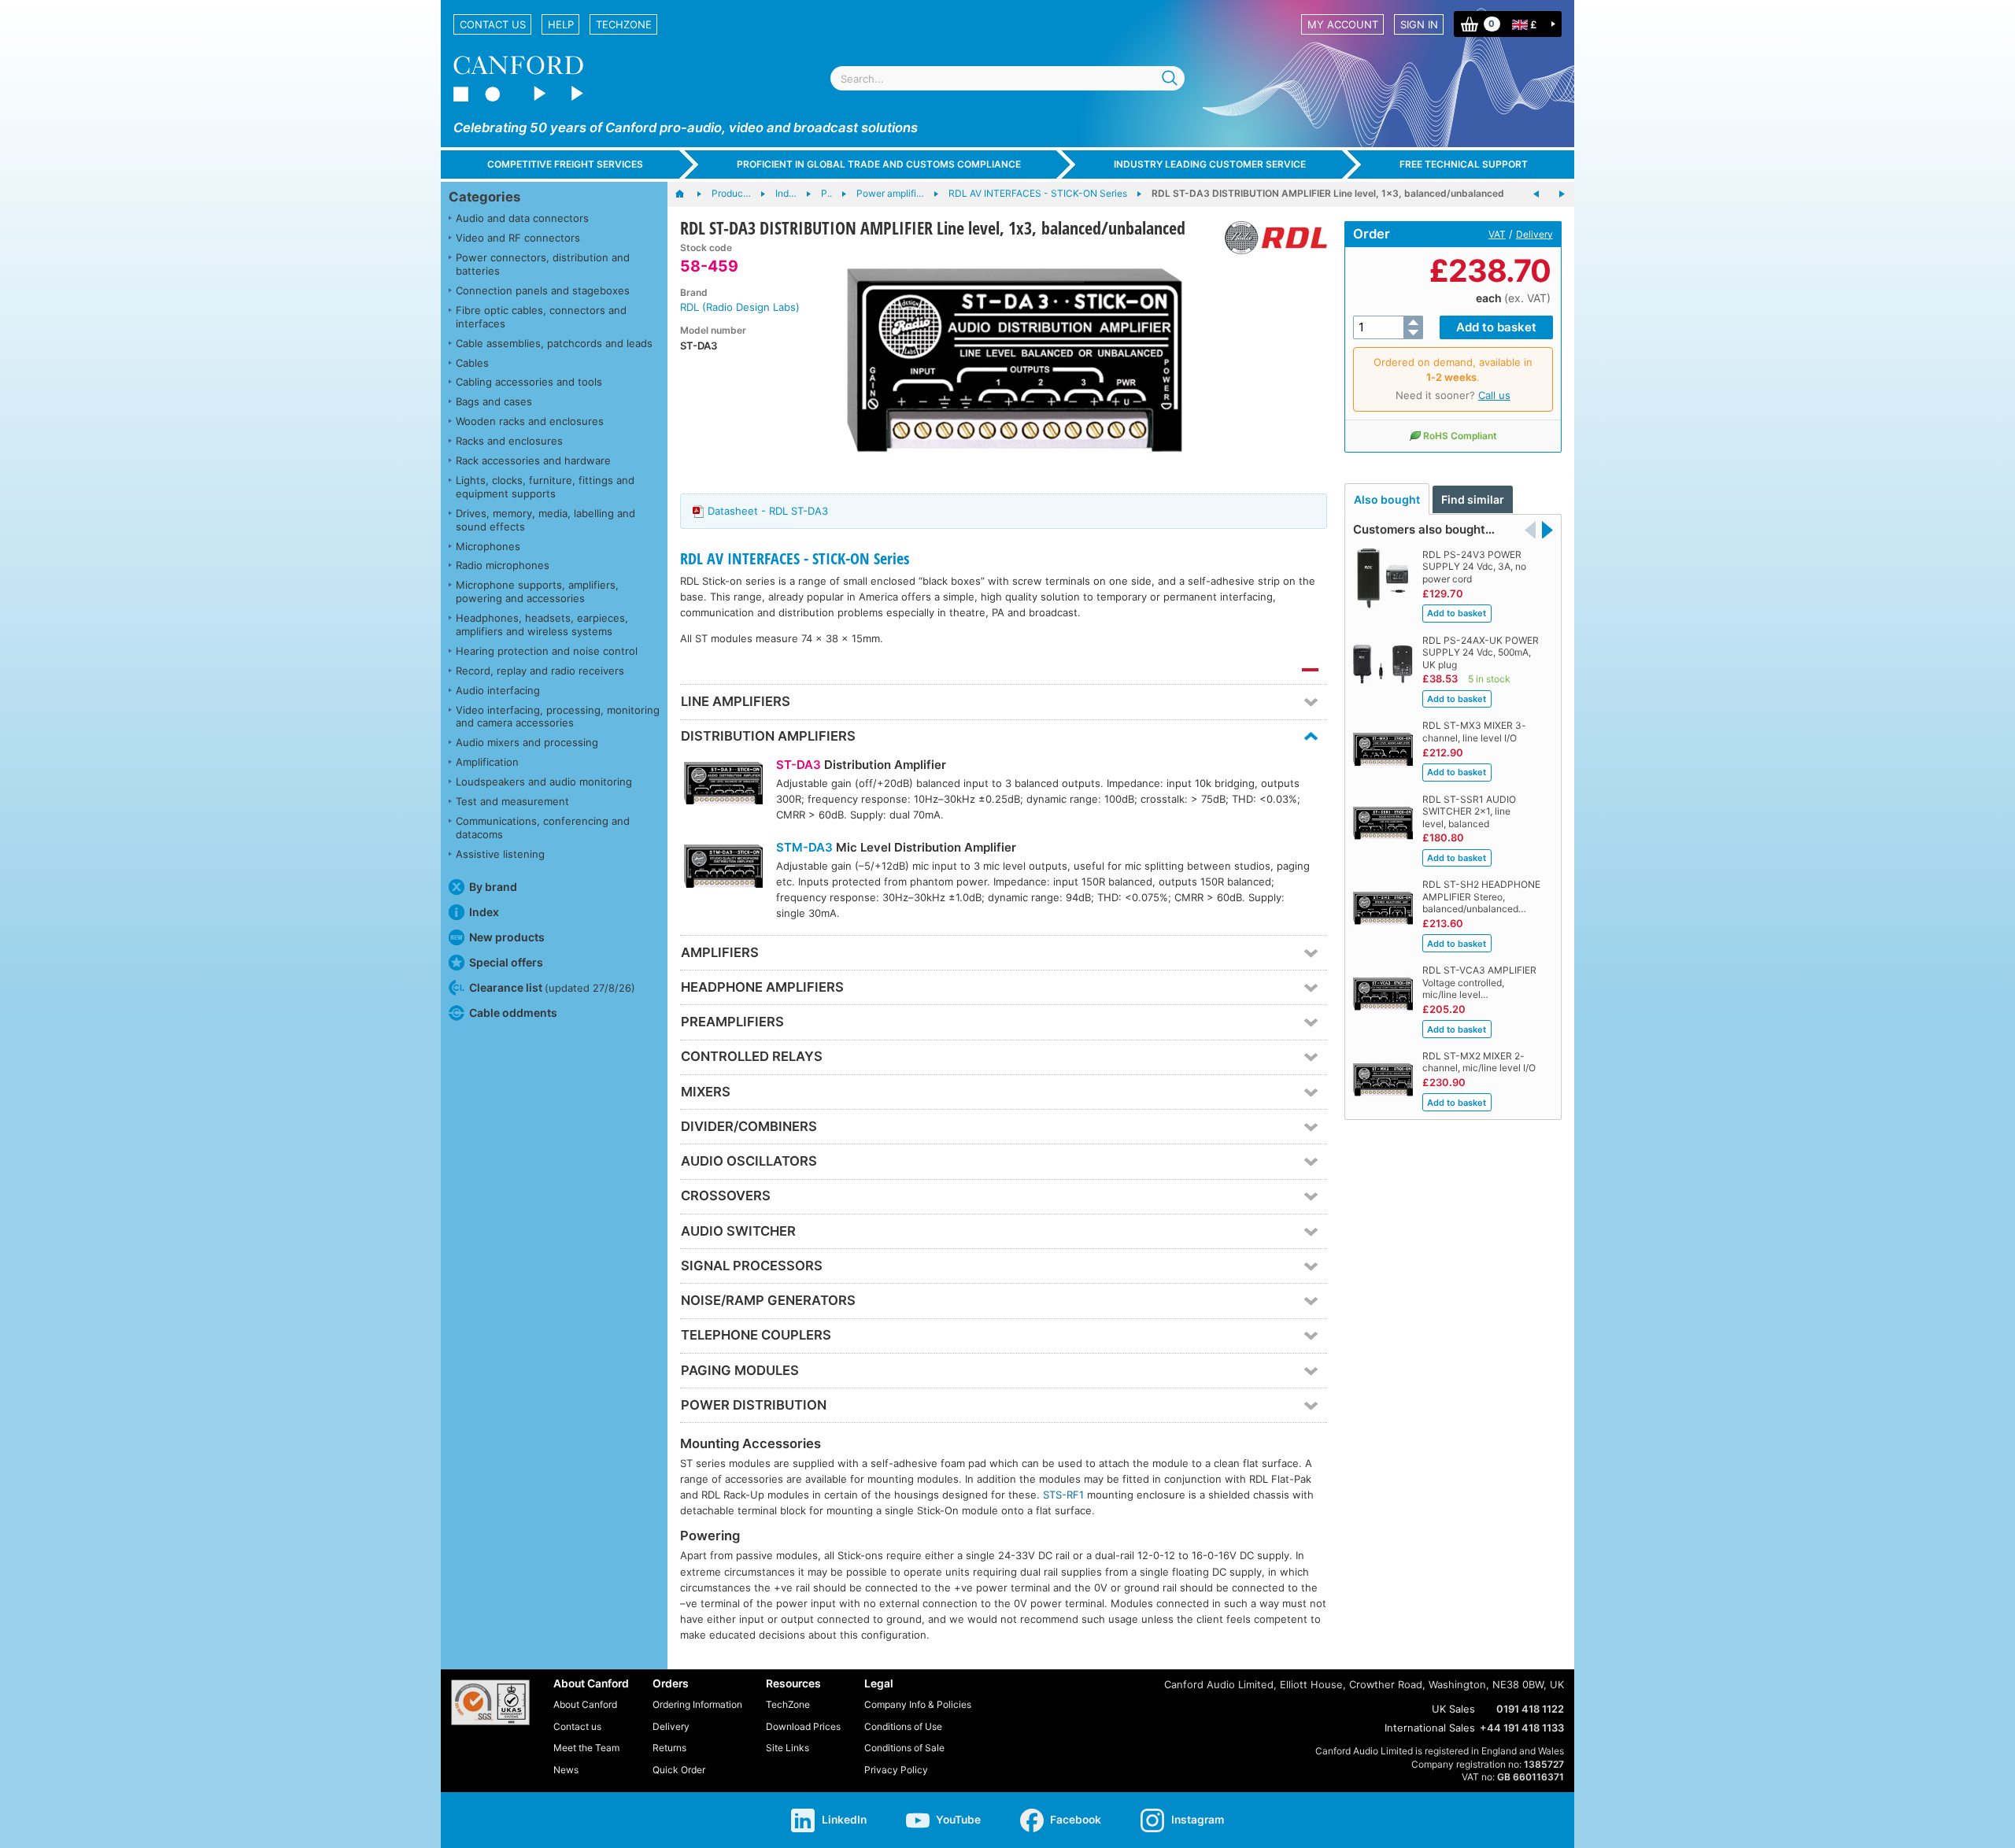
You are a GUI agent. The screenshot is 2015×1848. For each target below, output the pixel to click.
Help (561, 24)
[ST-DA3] (723, 785)
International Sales (1430, 1728)
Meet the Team (586, 1748)
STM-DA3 (804, 847)
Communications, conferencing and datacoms (543, 828)
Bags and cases (494, 401)
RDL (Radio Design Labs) (740, 307)
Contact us (493, 24)
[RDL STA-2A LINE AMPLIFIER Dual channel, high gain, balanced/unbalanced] (1536, 194)
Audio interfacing (498, 690)
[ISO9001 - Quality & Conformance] (490, 1702)
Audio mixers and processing (527, 742)
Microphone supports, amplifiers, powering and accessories (537, 591)
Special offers (506, 962)
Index (484, 912)
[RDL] (1270, 238)
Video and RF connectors (518, 238)
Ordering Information (697, 1704)
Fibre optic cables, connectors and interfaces (541, 317)
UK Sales (1453, 1709)
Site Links (788, 1748)
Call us (1494, 395)
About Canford (585, 1704)
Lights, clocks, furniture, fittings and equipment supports (545, 487)
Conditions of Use (903, 1726)
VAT (1497, 234)
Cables (472, 363)
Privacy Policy (896, 1770)
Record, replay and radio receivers (540, 671)
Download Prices (803, 1726)
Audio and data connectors (522, 218)
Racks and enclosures (509, 441)
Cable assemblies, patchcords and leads (554, 343)
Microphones (488, 546)
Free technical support (1464, 164)
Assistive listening (500, 854)
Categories (484, 197)
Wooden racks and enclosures (530, 421)
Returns (669, 1748)
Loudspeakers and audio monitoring (544, 782)
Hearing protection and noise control (547, 651)
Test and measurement (512, 801)
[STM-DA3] (723, 868)
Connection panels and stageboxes (543, 290)
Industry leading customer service (1210, 164)
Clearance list (552, 987)
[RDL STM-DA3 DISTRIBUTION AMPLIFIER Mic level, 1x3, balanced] (1562, 194)
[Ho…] (688, 194)
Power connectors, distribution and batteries (543, 264)
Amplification (487, 762)
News (566, 1770)
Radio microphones (503, 565)
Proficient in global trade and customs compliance (879, 164)
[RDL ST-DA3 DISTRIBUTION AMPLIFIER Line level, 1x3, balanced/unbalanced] (1014, 360)
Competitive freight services (565, 164)
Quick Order (679, 1770)
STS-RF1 (1063, 1495)
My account (1343, 24)
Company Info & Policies (918, 1704)
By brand (493, 887)
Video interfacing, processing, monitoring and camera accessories (558, 717)
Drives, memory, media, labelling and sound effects (545, 520)
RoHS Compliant (1460, 436)
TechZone (624, 24)
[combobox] (1007, 78)
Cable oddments (513, 1013)
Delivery (1534, 234)
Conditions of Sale (904, 1748)
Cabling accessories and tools (529, 382)
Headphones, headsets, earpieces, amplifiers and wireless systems (542, 625)
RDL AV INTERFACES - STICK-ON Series (795, 558)
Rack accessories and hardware (533, 460)
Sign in (1419, 24)
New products (507, 937)
